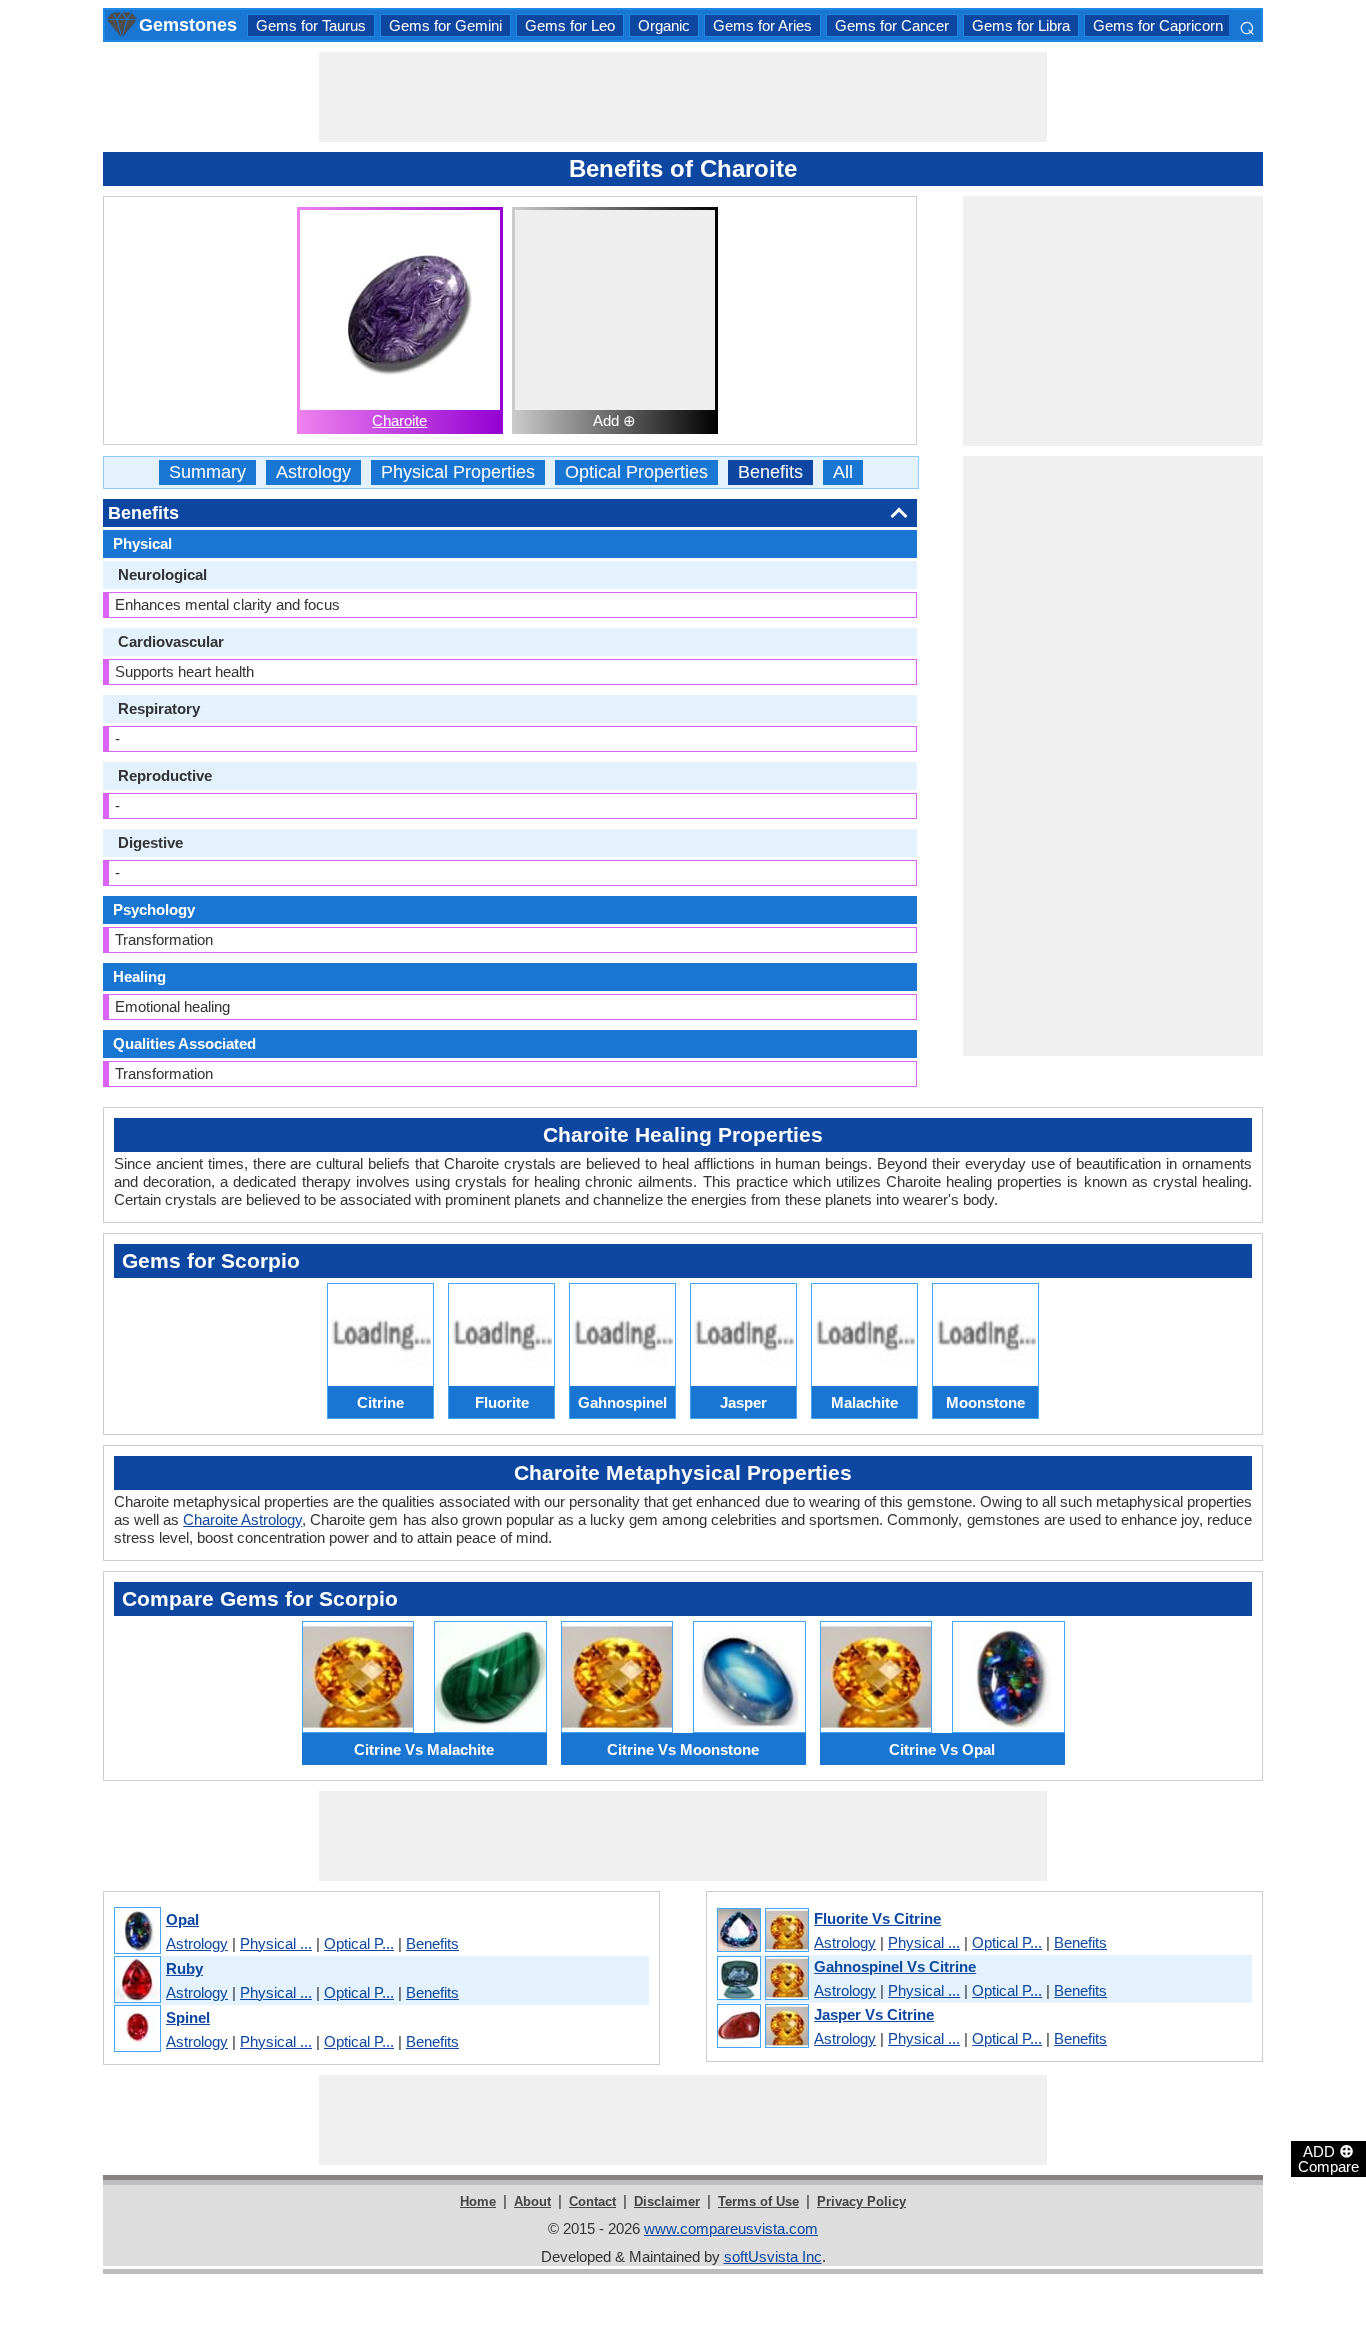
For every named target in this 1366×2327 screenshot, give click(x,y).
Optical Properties (636, 472)
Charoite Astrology (242, 1519)
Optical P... (359, 1943)
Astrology (313, 472)
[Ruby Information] (136, 1980)
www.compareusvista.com (731, 2228)
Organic (664, 25)
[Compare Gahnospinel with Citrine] (762, 1979)
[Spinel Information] (136, 2029)
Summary (207, 472)
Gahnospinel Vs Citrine (895, 1966)
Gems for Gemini (445, 25)
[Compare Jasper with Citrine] (762, 2027)
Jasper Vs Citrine (874, 2014)
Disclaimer (667, 2201)
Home (478, 2201)
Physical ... (276, 1943)
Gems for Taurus (311, 25)
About (532, 2201)
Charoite (399, 420)
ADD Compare (1328, 2158)
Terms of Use (758, 2201)
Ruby (184, 1968)
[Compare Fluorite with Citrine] (762, 1931)
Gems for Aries (762, 25)
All (843, 472)
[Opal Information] (136, 1931)
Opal (182, 1919)
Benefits (770, 472)
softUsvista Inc (773, 2256)
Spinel (188, 2017)
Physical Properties (458, 472)
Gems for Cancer (892, 25)
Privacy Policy (861, 2201)
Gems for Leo (570, 25)
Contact (592, 2201)
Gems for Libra (1021, 25)
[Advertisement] (683, 97)
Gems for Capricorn (1158, 25)
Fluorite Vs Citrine (877, 1918)
